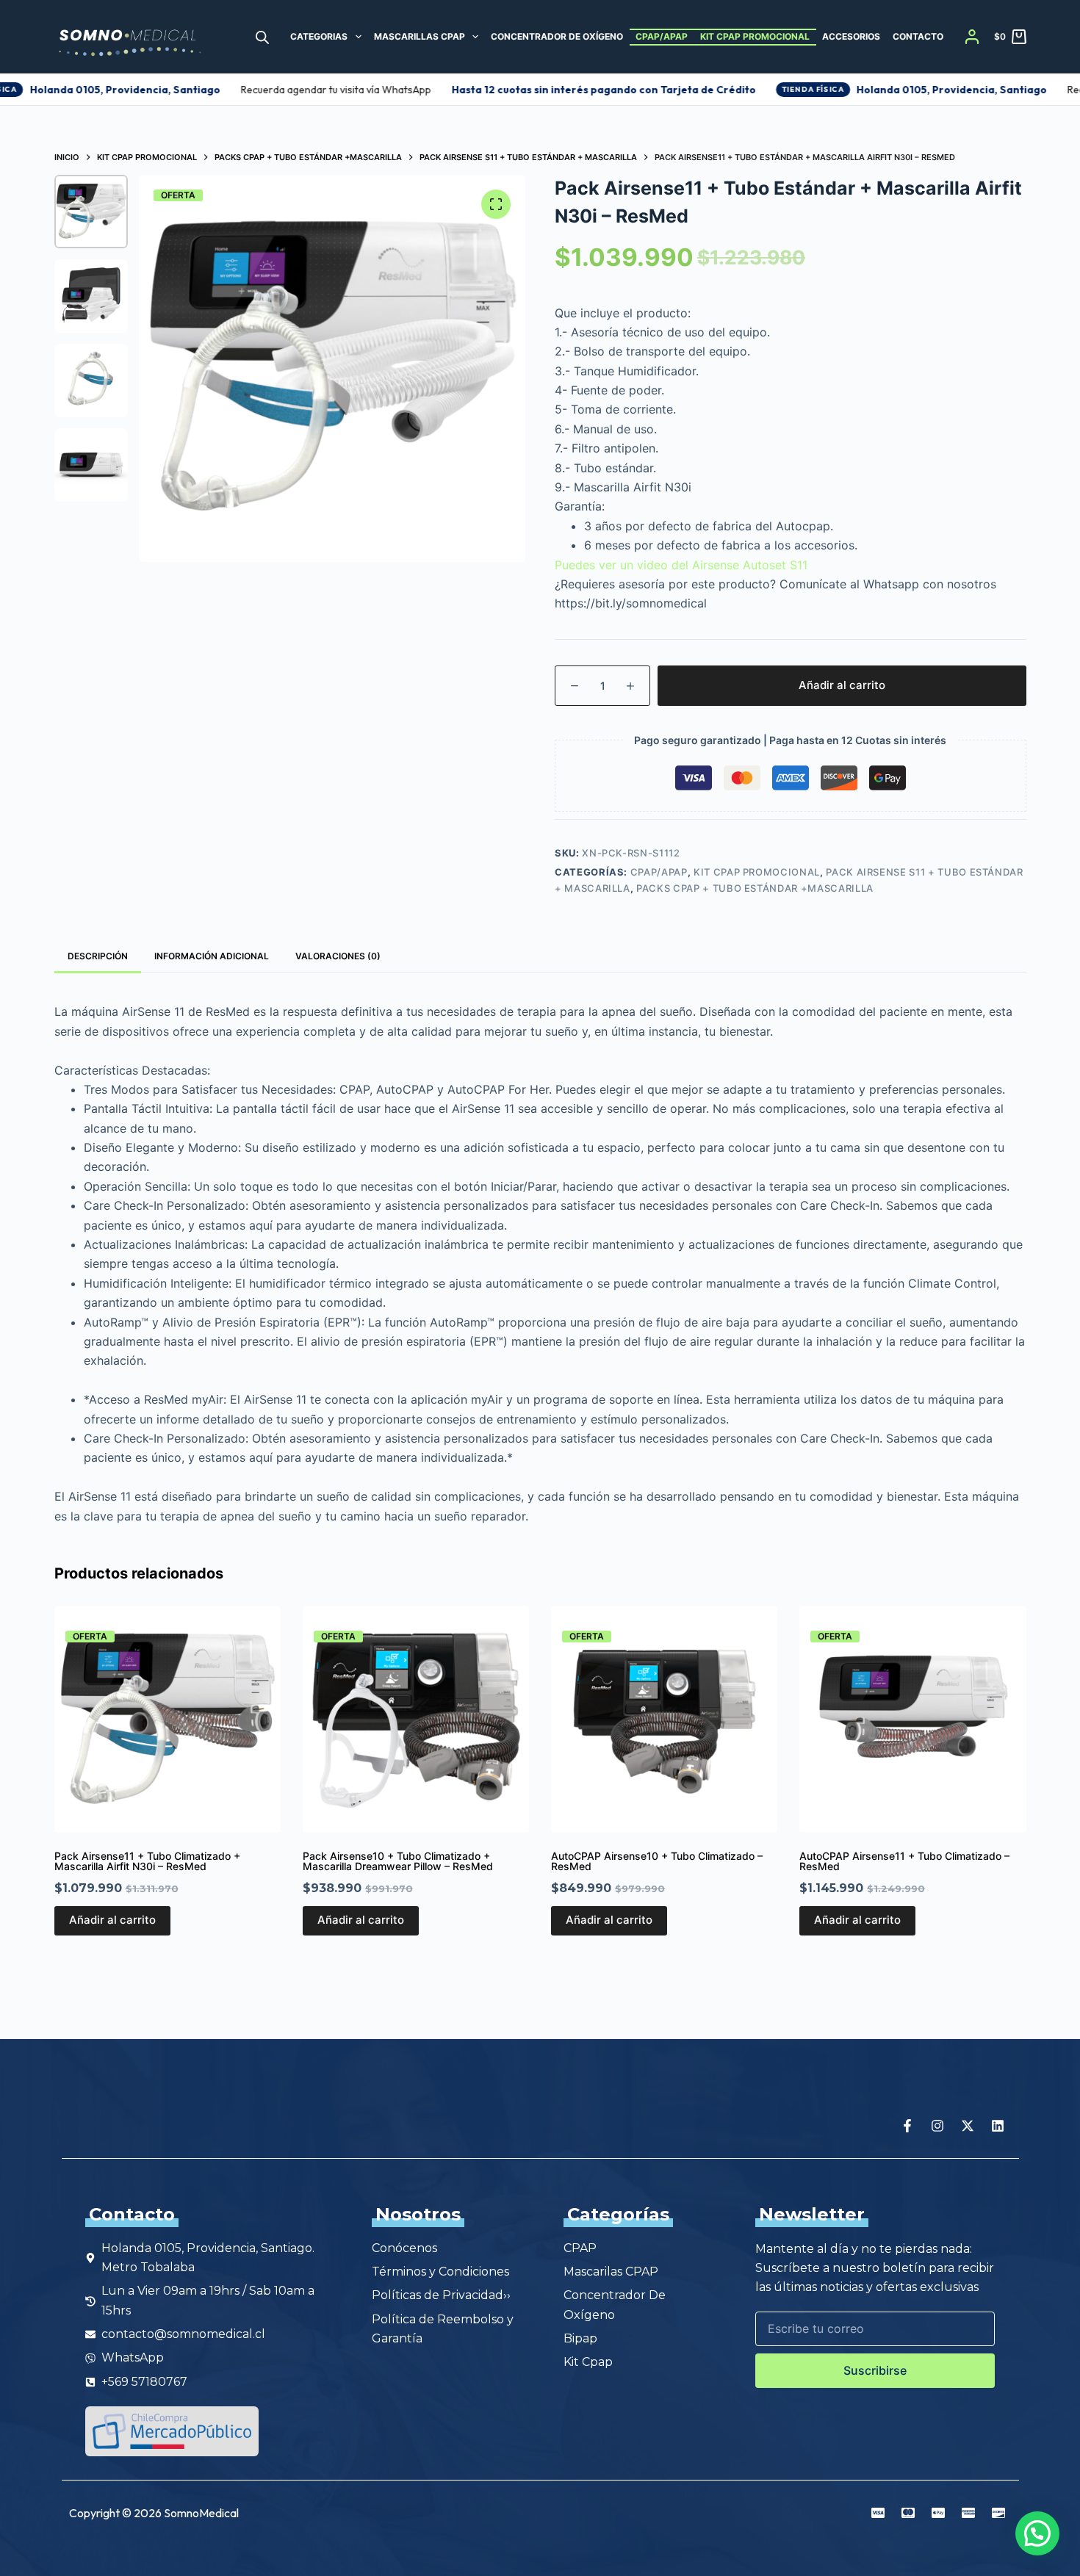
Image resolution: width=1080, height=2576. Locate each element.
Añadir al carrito (842, 685)
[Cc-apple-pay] (938, 2513)
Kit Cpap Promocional (755, 36)
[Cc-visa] (878, 2513)
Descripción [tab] (98, 956)
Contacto (918, 36)
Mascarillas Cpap (420, 36)
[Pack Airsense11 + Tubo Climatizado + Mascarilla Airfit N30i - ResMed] (168, 1720)
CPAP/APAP (662, 36)
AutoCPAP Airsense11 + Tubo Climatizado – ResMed (904, 1861)
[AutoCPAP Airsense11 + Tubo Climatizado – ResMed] (912, 1720)
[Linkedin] (998, 2126)
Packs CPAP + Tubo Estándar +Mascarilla (755, 888)
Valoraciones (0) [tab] (338, 956)
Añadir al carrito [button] (112, 1920)
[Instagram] (937, 2126)
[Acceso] (972, 37)
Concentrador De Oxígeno (557, 36)
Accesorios (851, 36)
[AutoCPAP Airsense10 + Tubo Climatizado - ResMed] (664, 1720)
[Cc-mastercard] (908, 2513)
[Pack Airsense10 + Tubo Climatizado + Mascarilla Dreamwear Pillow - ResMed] (416, 1720)
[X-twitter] (968, 2126)
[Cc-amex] (968, 2513)
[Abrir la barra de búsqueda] (262, 37)
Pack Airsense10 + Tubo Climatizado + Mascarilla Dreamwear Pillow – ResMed (398, 1861)
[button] (1037, 2533)
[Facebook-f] (907, 2126)
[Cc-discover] (998, 2513)
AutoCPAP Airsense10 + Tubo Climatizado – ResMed (657, 1861)
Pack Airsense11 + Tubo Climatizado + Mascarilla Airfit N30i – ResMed (147, 1861)
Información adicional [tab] (212, 956)
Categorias (319, 36)
